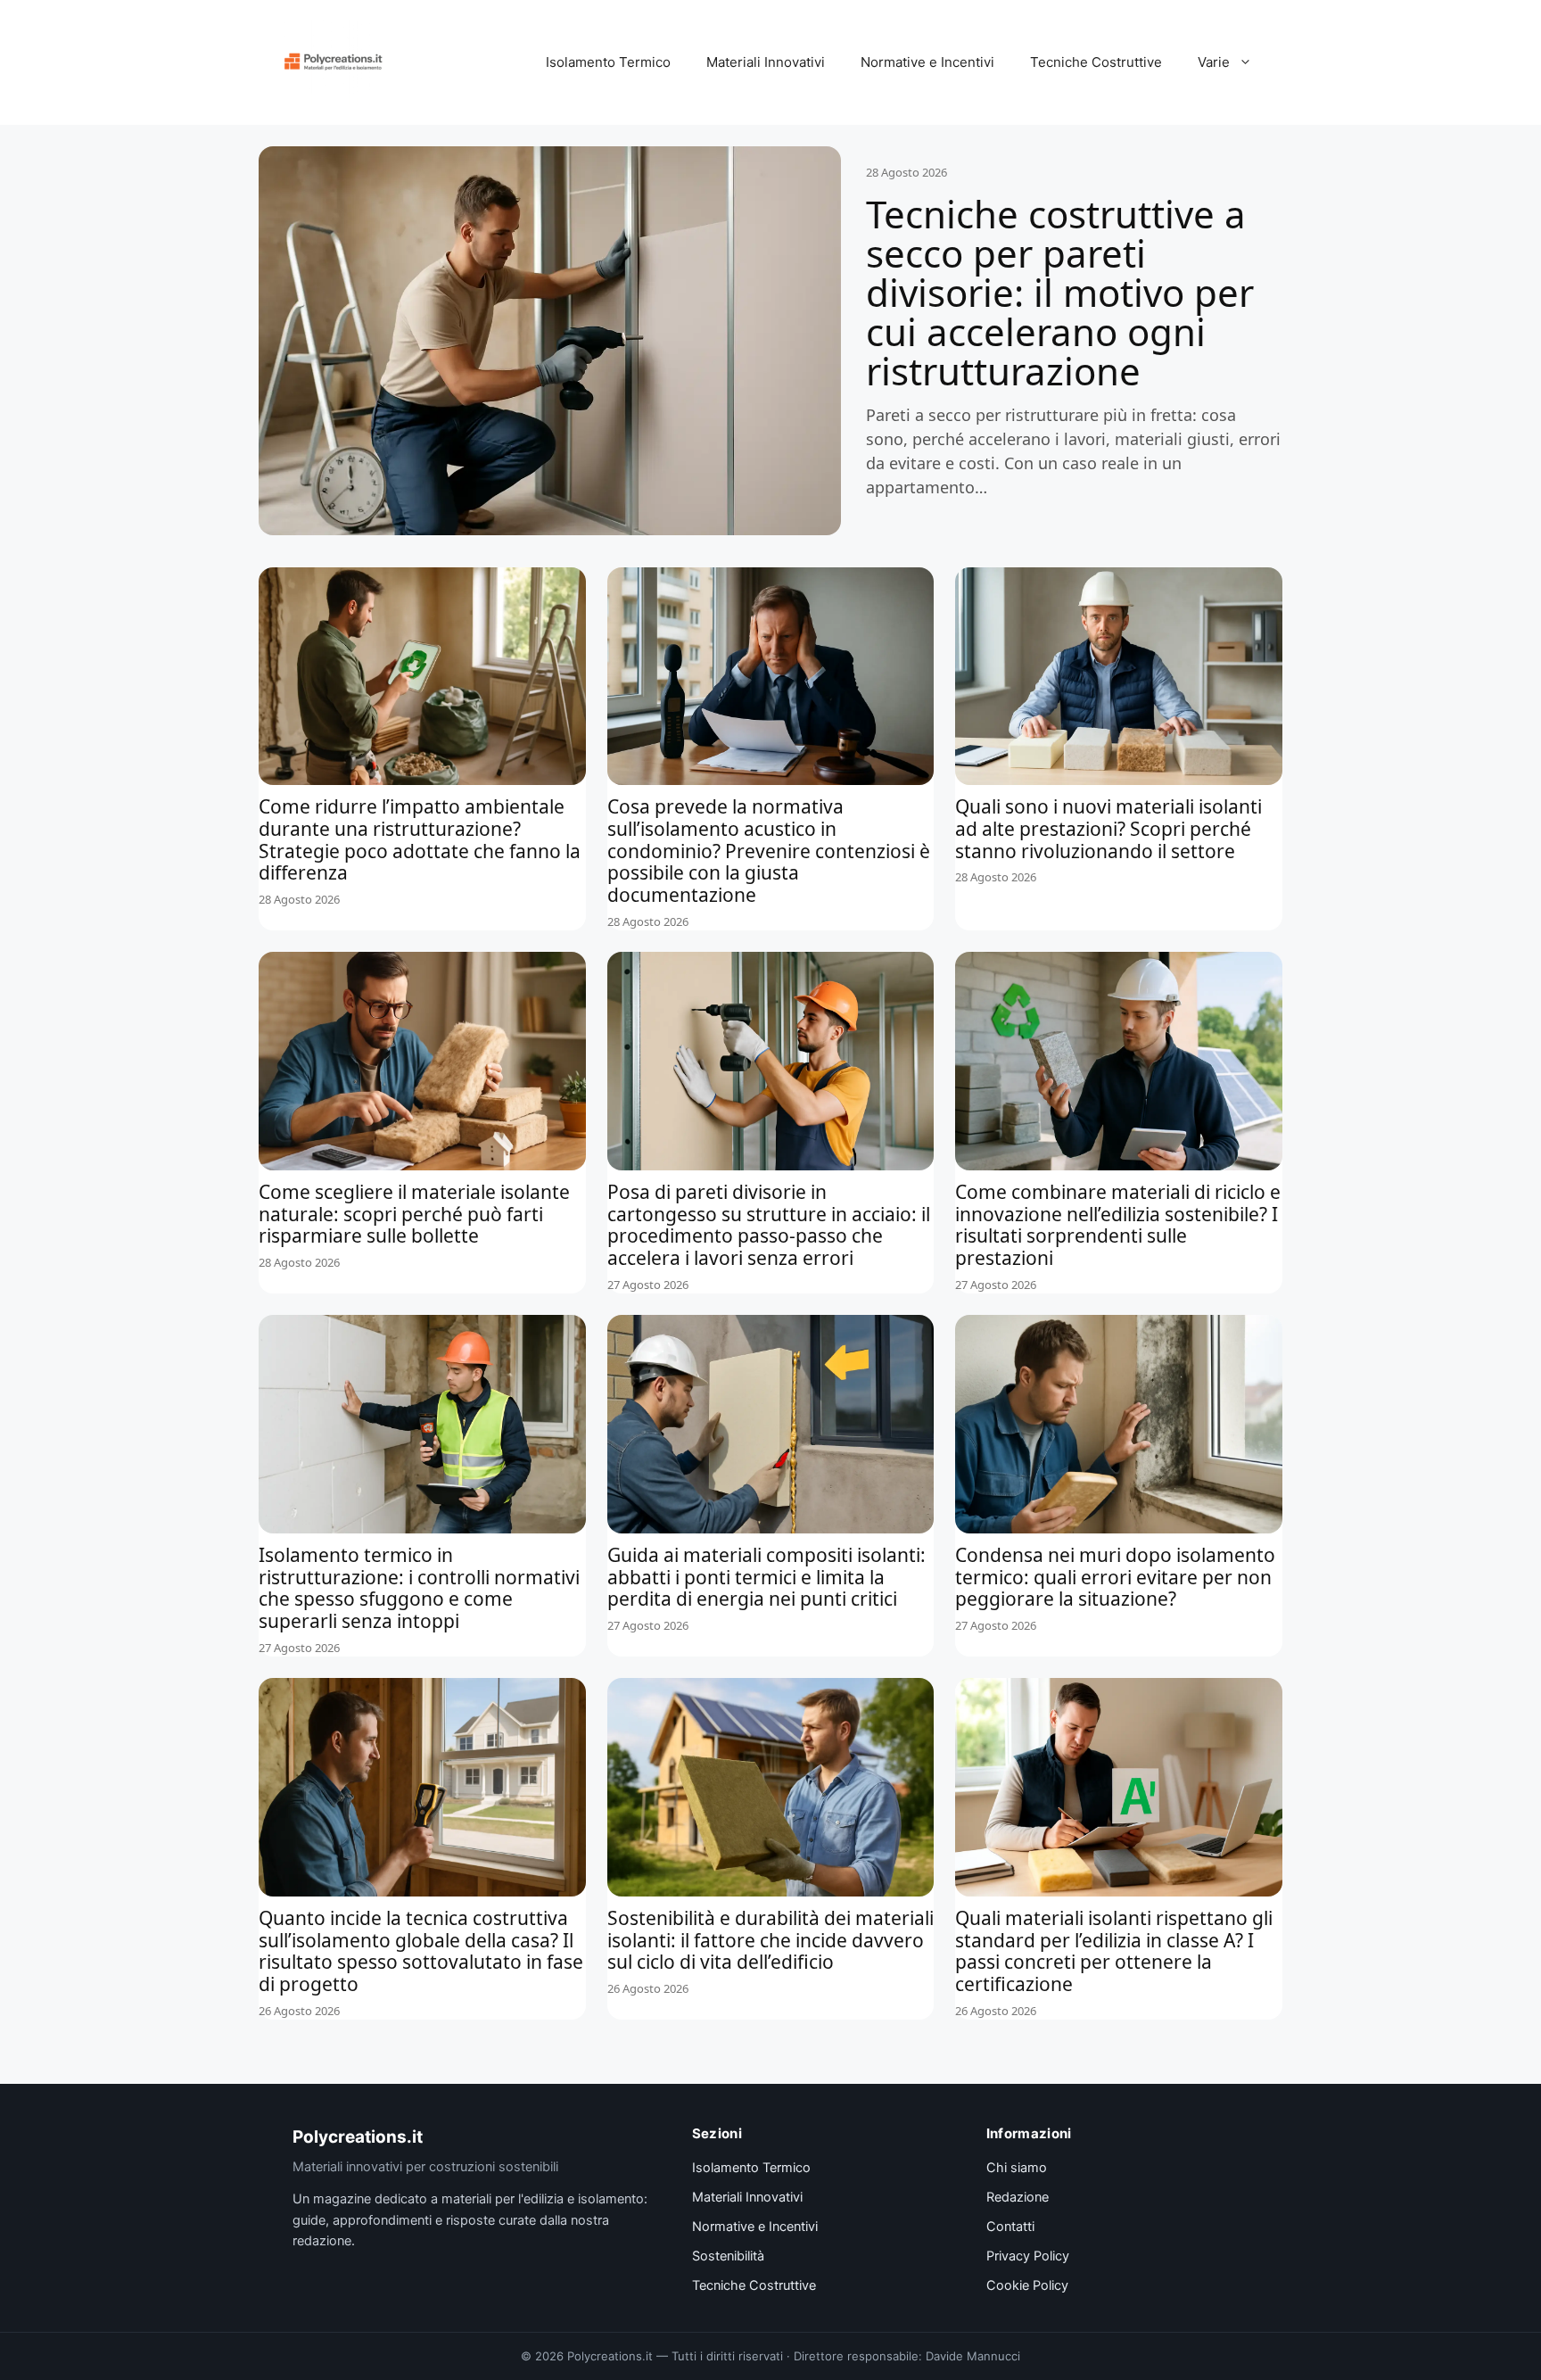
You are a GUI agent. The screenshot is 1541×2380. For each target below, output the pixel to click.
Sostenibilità (728, 2256)
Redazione (1018, 2197)
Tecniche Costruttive (1096, 62)
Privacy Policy (1028, 2256)
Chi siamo (1017, 2168)
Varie (1214, 62)
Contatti (1010, 2227)
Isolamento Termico (608, 62)
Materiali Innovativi (766, 62)
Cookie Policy (1027, 2285)
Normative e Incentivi (927, 62)
